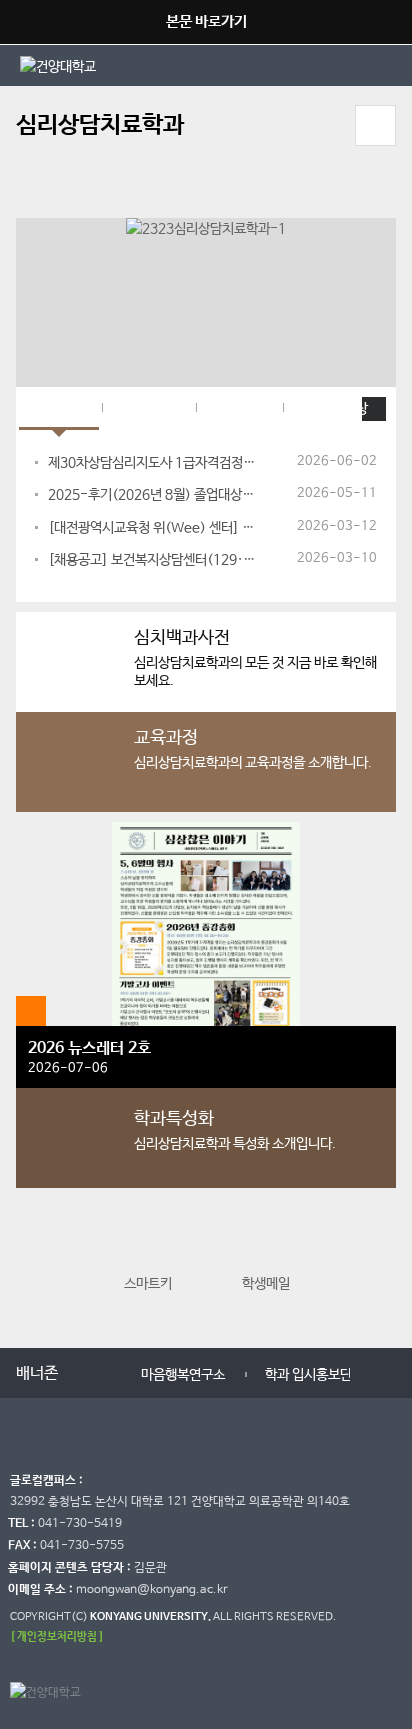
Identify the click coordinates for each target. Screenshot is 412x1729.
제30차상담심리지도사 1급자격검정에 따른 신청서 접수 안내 (154, 463)
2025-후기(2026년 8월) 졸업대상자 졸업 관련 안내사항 (154, 495)
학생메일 (266, 1284)
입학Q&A (149, 408)
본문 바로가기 (206, 21)
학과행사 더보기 (31, 1011)
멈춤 (100, 1371)
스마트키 (148, 1284)
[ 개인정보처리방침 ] (57, 1636)
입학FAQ (239, 408)
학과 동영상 (334, 408)
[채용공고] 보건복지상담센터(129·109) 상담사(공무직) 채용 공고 (154, 560)
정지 (26, 193)
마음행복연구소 (183, 1375)
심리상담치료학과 (100, 125)
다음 (378, 1266)
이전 (33, 1266)
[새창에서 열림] (113, 65)
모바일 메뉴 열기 (375, 125)
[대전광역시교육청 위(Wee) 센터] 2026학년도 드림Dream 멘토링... (154, 528)
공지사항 (59, 408)
